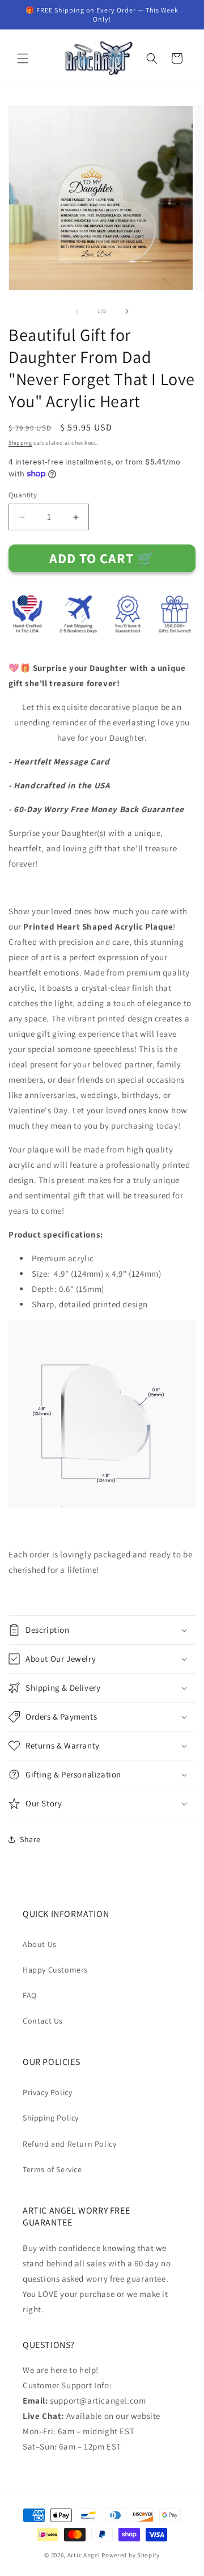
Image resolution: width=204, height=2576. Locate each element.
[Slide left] (77, 311)
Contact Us (43, 2021)
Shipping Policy (51, 2118)
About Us (40, 1944)
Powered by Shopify (131, 2555)
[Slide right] (127, 311)
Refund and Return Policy (69, 2144)
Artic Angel (84, 2555)
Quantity (23, 495)
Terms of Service (52, 2169)
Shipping (20, 443)
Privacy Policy (47, 2092)
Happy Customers (55, 1970)
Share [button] (30, 1839)
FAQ (30, 1995)
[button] (23, 58)
